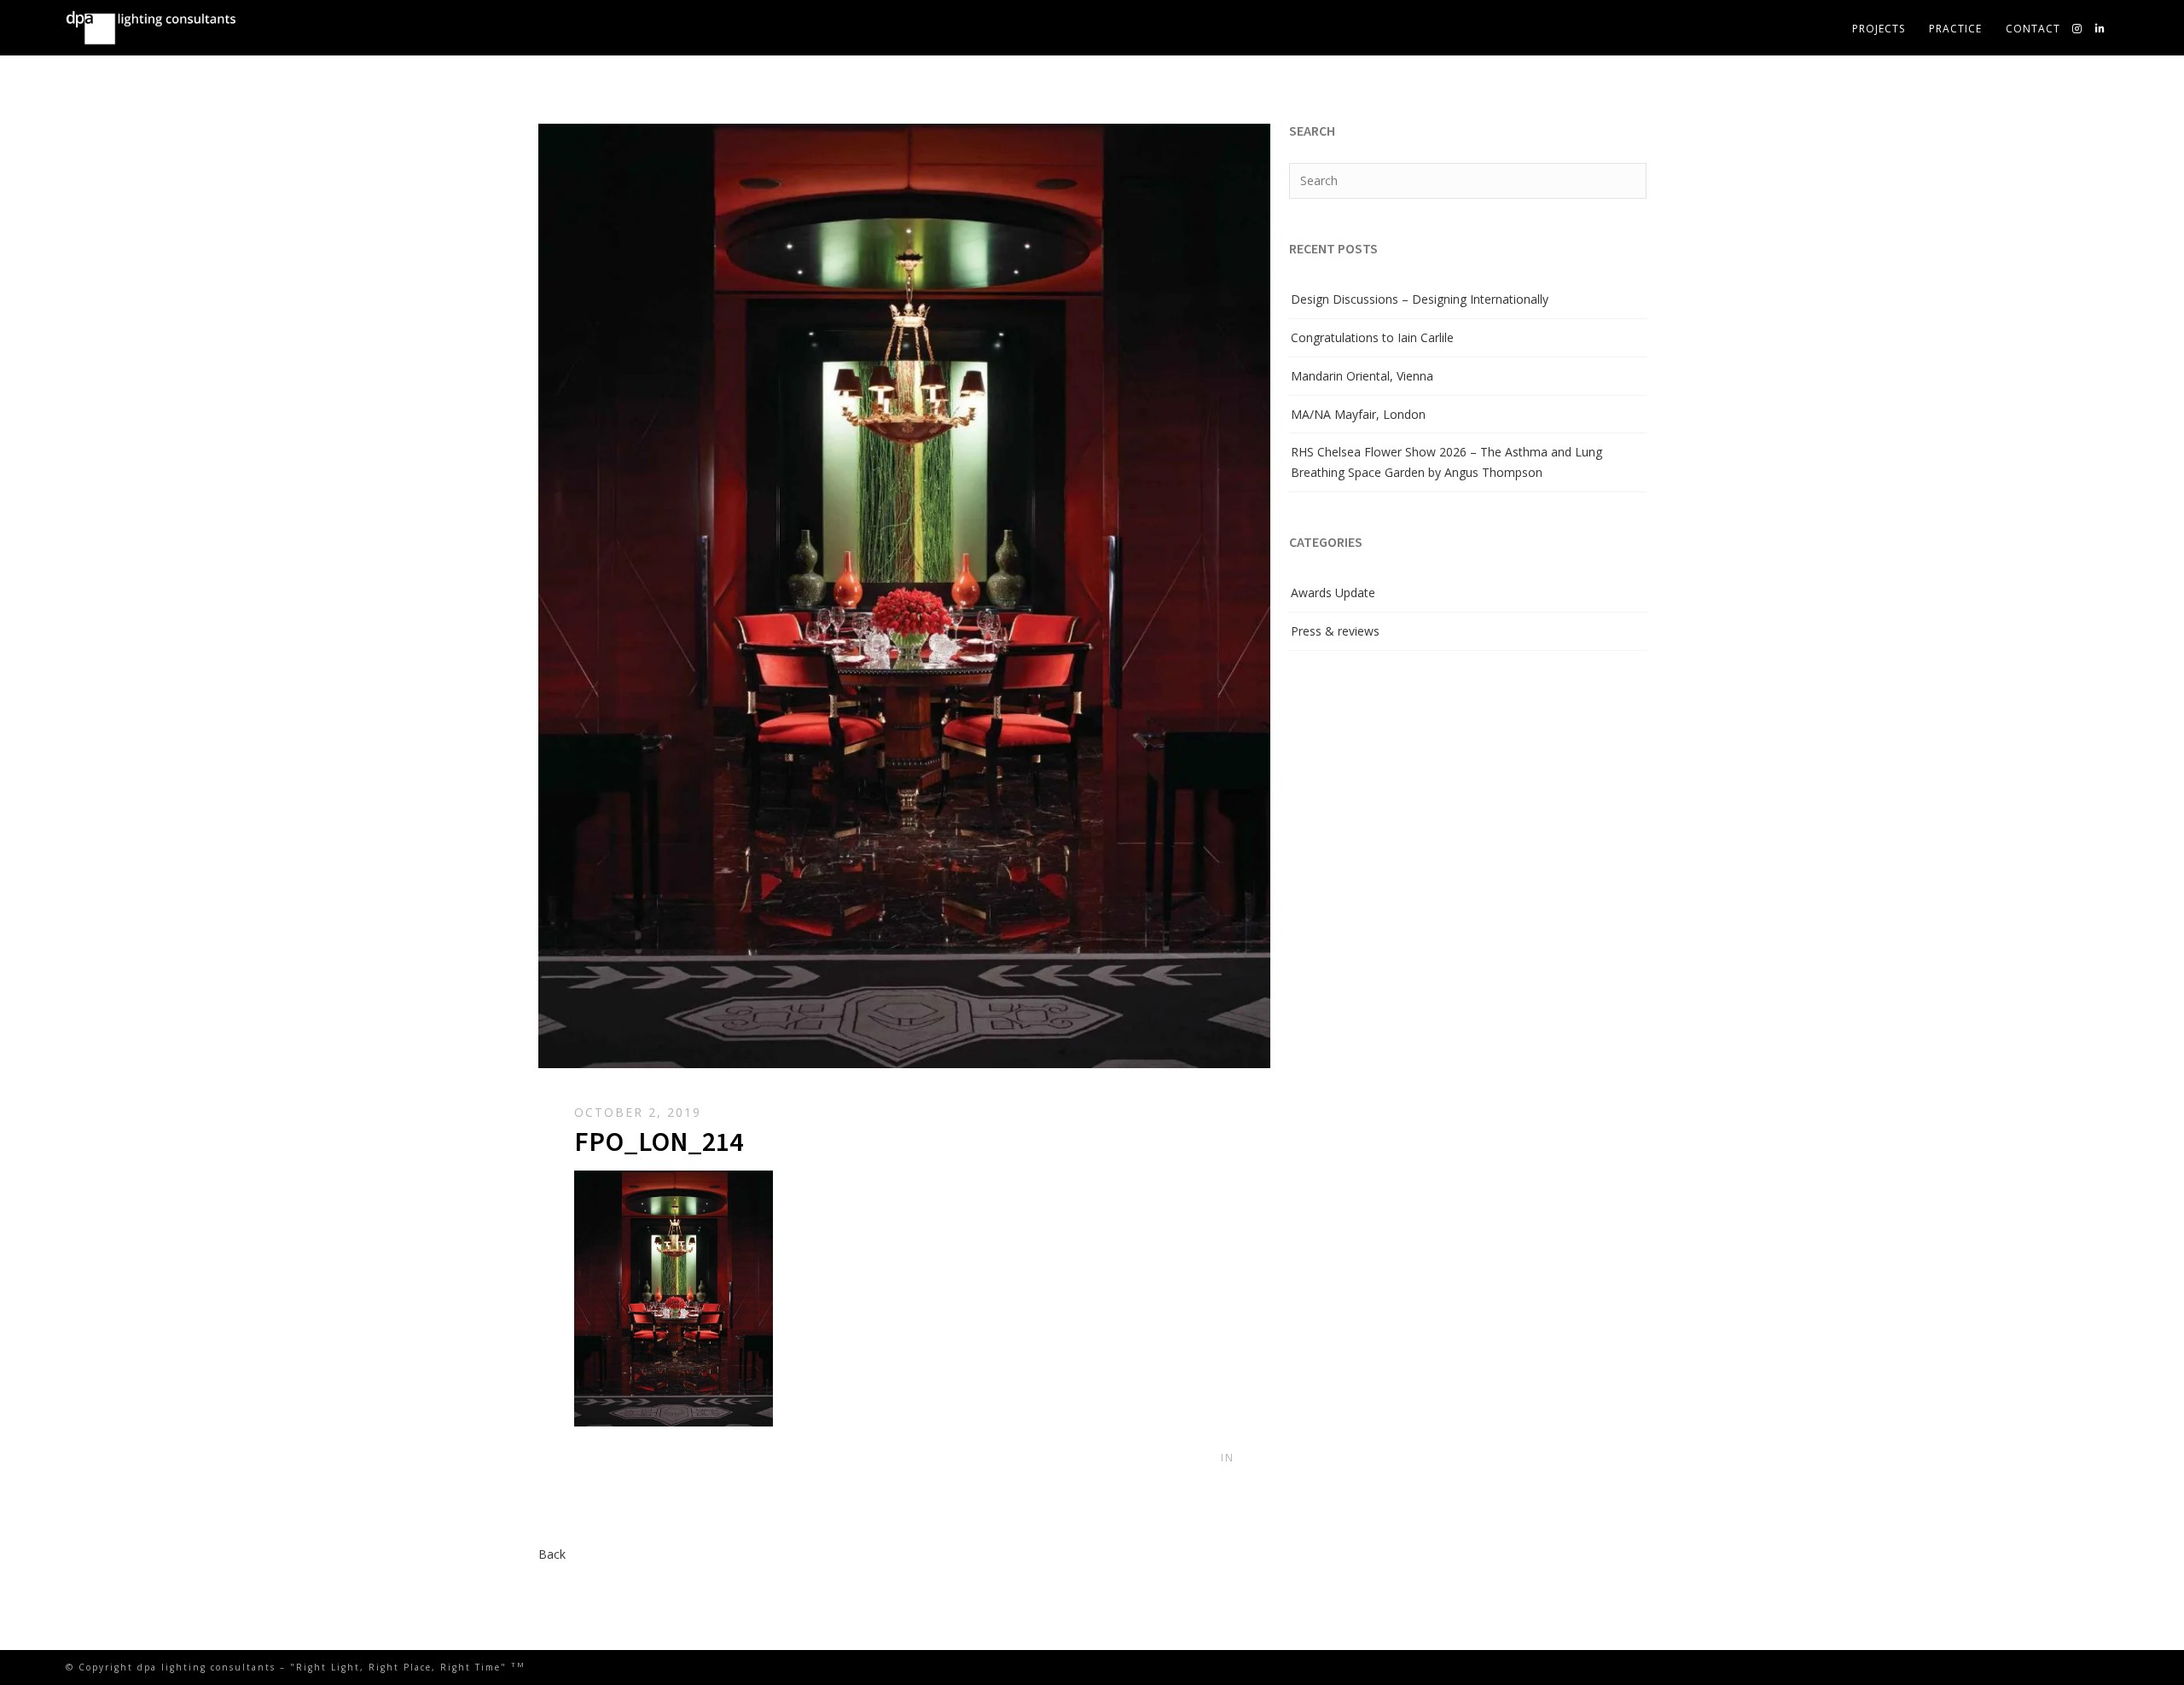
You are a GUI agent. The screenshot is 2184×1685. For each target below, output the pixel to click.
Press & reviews (1335, 631)
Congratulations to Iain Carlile (1372, 337)
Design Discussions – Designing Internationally (1420, 299)
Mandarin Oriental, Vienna (1362, 376)
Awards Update (1333, 593)
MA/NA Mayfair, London (1358, 414)
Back (552, 1554)
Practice (1955, 29)
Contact (2033, 29)
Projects (1879, 29)
